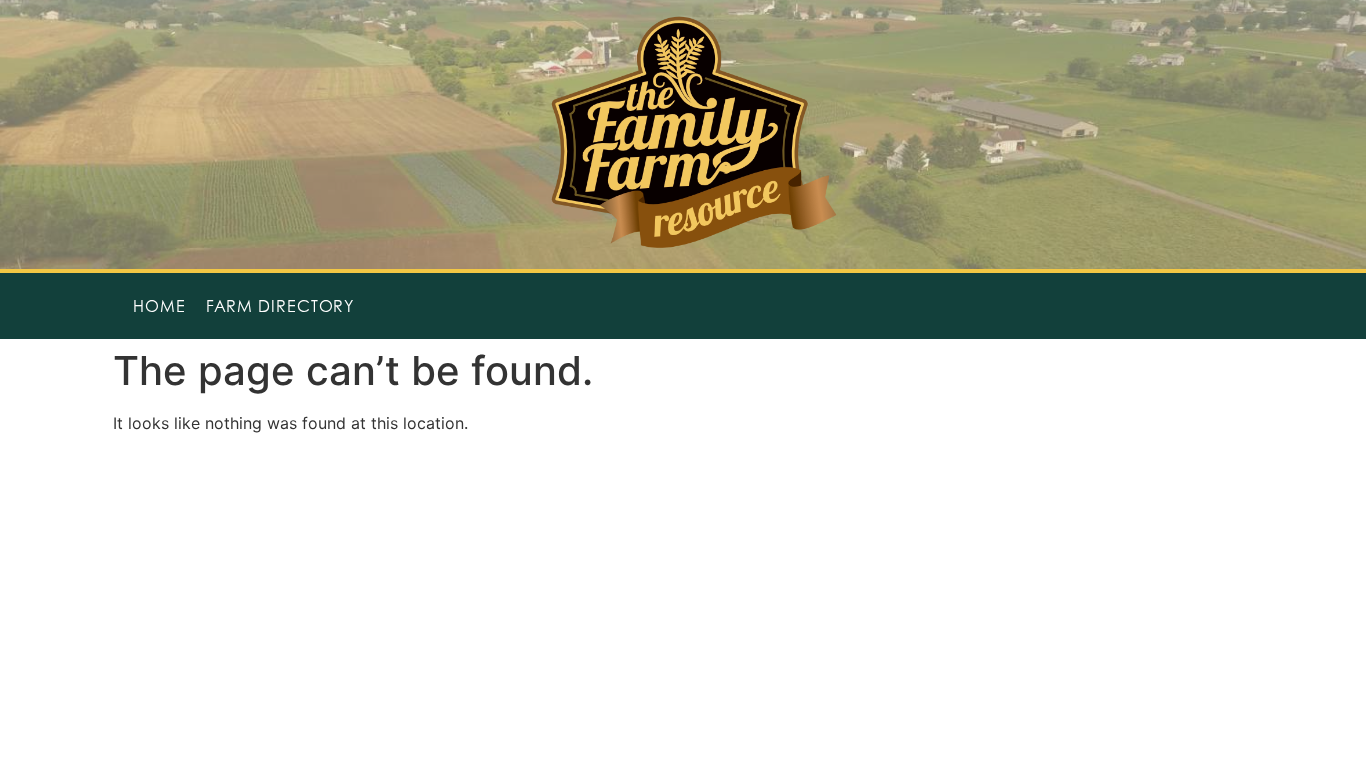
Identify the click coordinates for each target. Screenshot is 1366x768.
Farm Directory (280, 306)
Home (159, 306)
